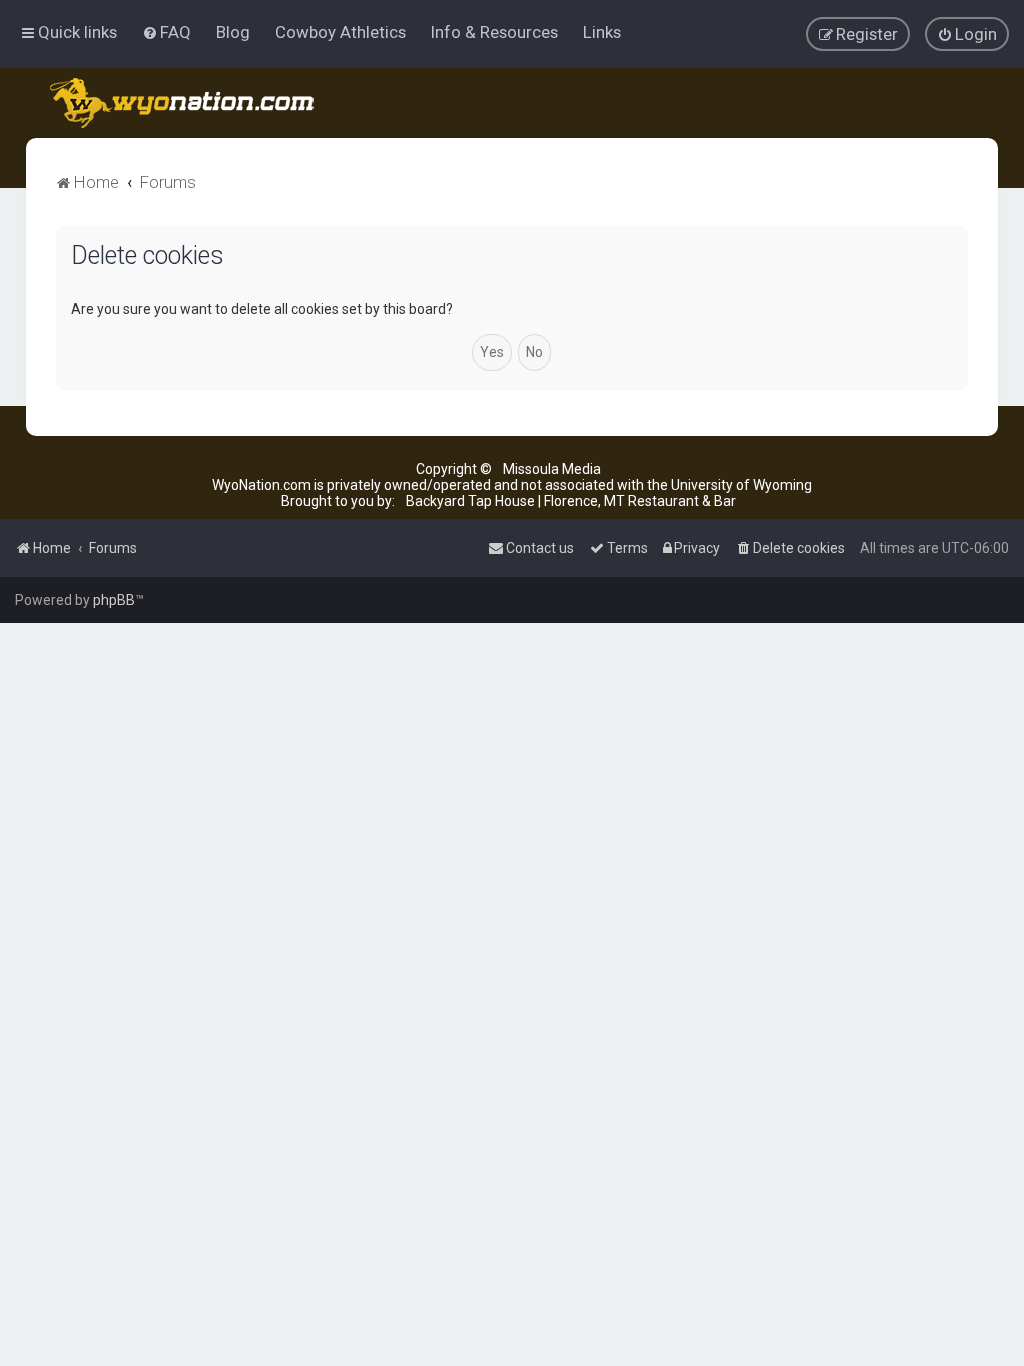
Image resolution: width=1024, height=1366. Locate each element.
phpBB (114, 600)
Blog (233, 32)
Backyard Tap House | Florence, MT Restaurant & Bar (571, 501)
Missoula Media (552, 469)
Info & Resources (494, 32)
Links (602, 32)
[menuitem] (166, 32)
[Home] (183, 103)
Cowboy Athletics (340, 32)
